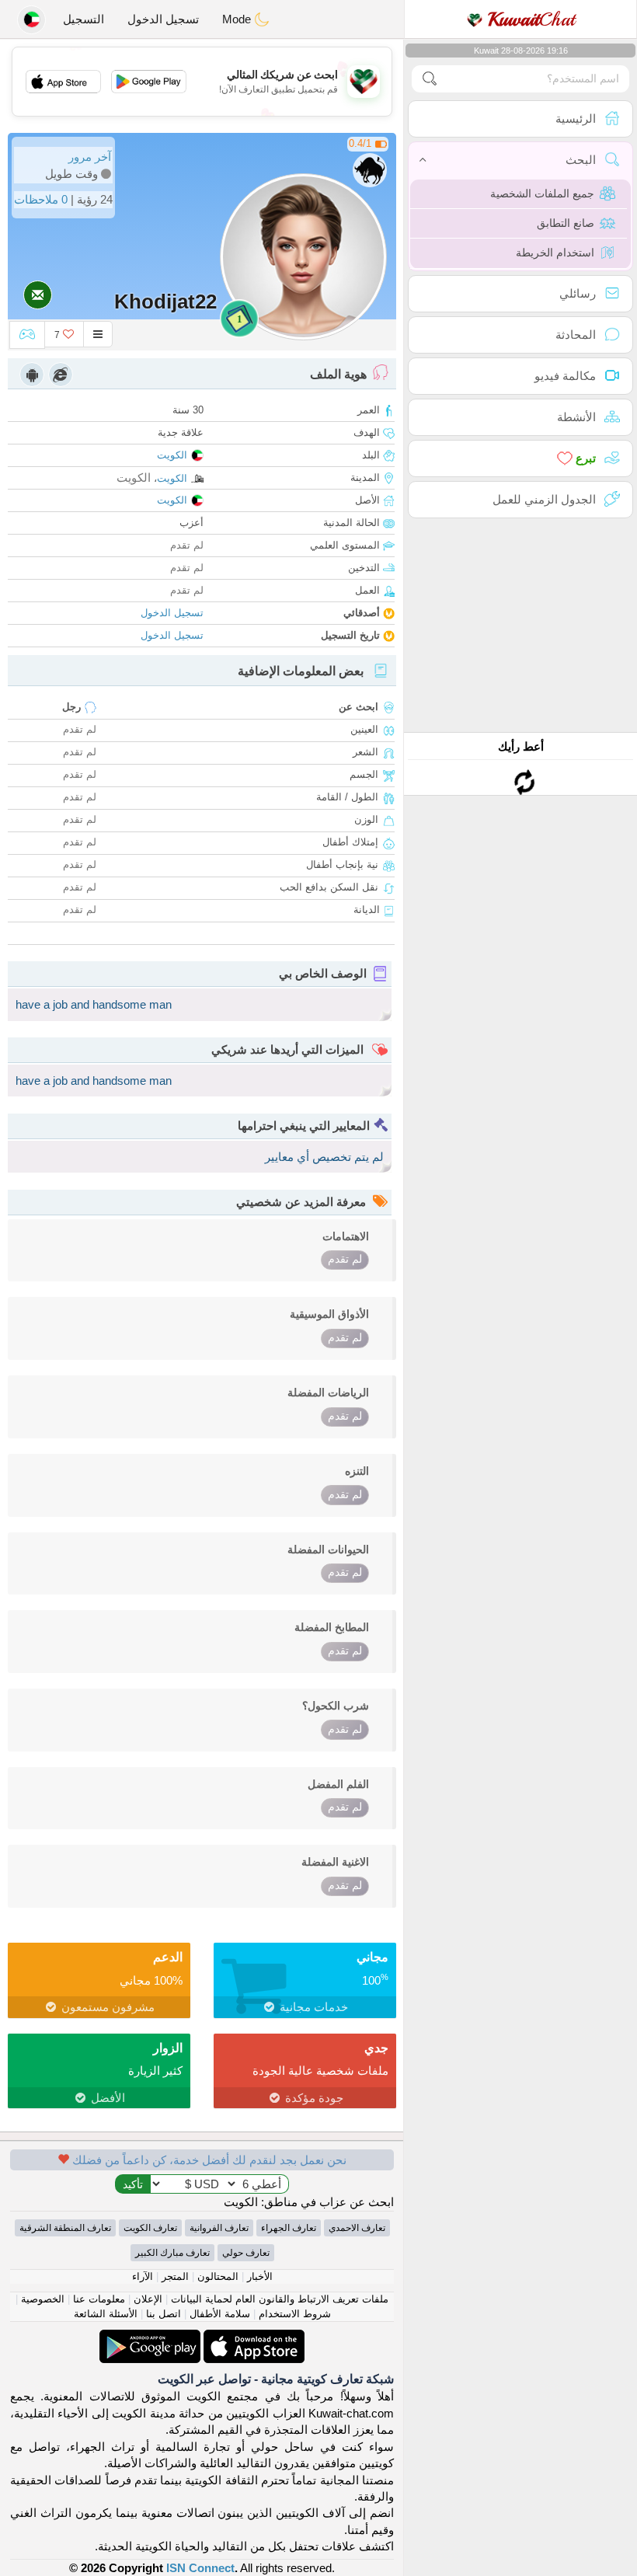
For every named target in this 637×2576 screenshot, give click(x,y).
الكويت (172, 455)
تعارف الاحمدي (357, 2228)
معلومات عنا (99, 2299)
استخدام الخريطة (555, 253)
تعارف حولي (246, 2253)
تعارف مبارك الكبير (172, 2253)
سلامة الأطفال (220, 2314)
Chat (531, 19)
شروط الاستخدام (295, 2314)
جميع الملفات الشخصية (542, 193)
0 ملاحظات (41, 199)
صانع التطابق (566, 223)
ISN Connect (200, 2568)
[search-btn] (430, 79)
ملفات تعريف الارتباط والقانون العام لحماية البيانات (280, 2299)
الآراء (143, 2276)
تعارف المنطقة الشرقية (65, 2228)
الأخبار (260, 2276)
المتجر (175, 2276)
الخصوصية (43, 2299)
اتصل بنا (164, 2314)
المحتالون (218, 2276)
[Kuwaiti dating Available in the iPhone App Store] (252, 2338)
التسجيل (84, 19)
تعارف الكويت (150, 2228)
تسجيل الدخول (163, 19)
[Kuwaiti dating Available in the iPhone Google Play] (150, 2338)
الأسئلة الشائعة (106, 2314)
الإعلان (148, 2299)
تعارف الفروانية (219, 2228)
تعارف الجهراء (289, 2228)
